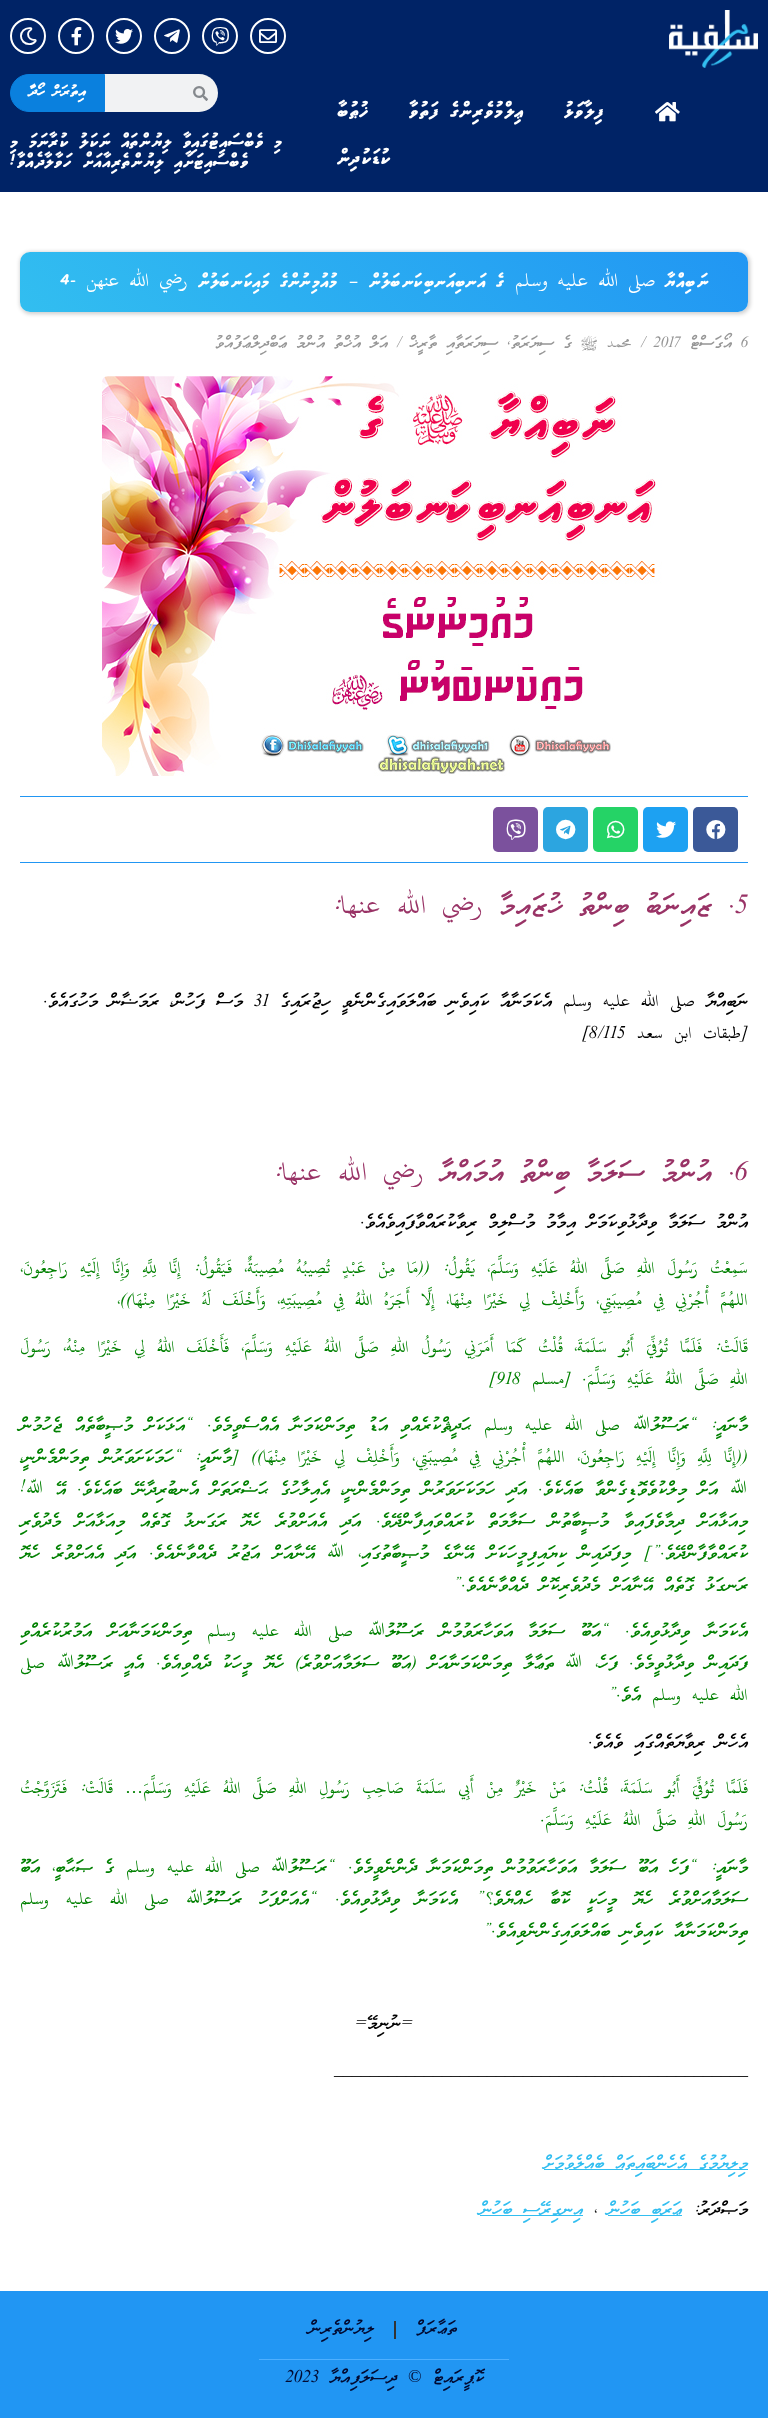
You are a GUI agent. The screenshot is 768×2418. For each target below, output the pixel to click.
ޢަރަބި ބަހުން (645, 2210)
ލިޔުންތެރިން (341, 2329)
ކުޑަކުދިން (364, 159)
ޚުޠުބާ (353, 112)
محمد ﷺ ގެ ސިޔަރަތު (571, 344)
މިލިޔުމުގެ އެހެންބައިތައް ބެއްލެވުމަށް (646, 2164)
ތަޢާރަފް (436, 2329)
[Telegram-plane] (172, 36)
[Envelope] (268, 36)
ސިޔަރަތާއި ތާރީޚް (453, 344)
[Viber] (220, 36)
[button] (715, 829)
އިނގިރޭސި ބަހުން (531, 2210)
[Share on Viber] (515, 829)
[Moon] (28, 36)
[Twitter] (124, 36)
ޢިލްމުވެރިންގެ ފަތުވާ (466, 112)
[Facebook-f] (76, 36)
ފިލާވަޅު (584, 112)
